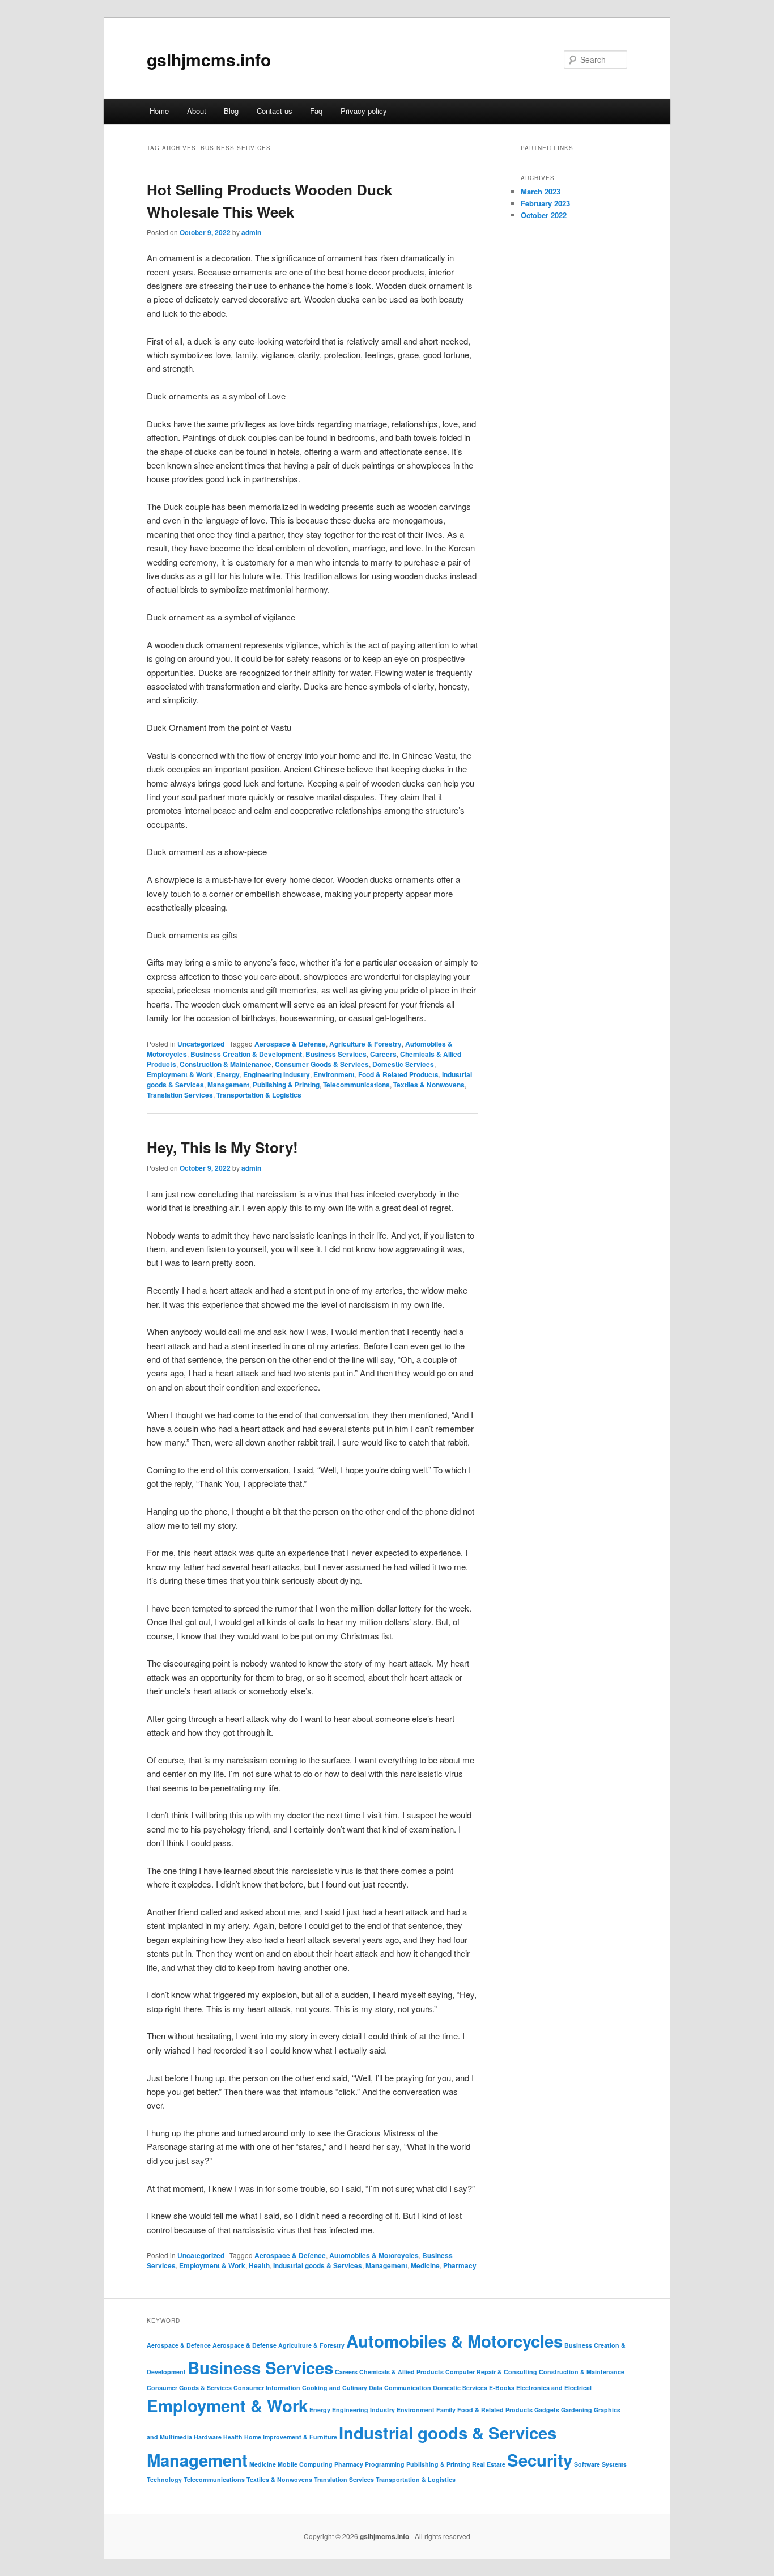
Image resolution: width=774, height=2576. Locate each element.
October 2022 (544, 215)
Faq (316, 111)
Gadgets (547, 2410)
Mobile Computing (305, 2464)
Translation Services (180, 1095)
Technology (164, 2479)
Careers (383, 1054)
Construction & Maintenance (226, 1064)
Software (587, 2464)
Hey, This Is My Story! (222, 1147)
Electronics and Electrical (554, 2388)
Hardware (208, 2437)
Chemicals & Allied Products (401, 2372)
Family (446, 2410)
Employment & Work (180, 1074)
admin (251, 232)
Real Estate (489, 2464)
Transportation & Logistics (259, 1095)
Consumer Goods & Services (322, 1064)
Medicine (425, 2265)
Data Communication (400, 2388)
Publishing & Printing (286, 1085)
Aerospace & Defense (290, 1044)
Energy (228, 1074)
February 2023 (545, 203)
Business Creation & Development (246, 1054)
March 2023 (541, 191)
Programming (385, 2464)
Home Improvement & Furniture (291, 2437)
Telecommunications (356, 1085)
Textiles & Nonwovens (429, 1085)
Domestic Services (403, 1064)
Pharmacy (460, 2265)
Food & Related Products (398, 1074)
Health (259, 2265)
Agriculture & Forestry (365, 1044)
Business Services (336, 1054)
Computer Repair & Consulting (491, 2372)
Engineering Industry (277, 1074)
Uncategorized (201, 1044)
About (197, 111)
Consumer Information (267, 2388)
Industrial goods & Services (318, 2265)
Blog (231, 111)
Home (159, 111)
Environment (334, 1074)
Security (540, 2460)
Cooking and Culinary (335, 2388)
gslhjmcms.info (209, 59)
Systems (614, 2464)
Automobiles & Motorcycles (374, 2255)
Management (228, 1085)
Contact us (275, 111)
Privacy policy (364, 111)
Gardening (577, 2410)
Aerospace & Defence (290, 2255)
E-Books (502, 2388)
